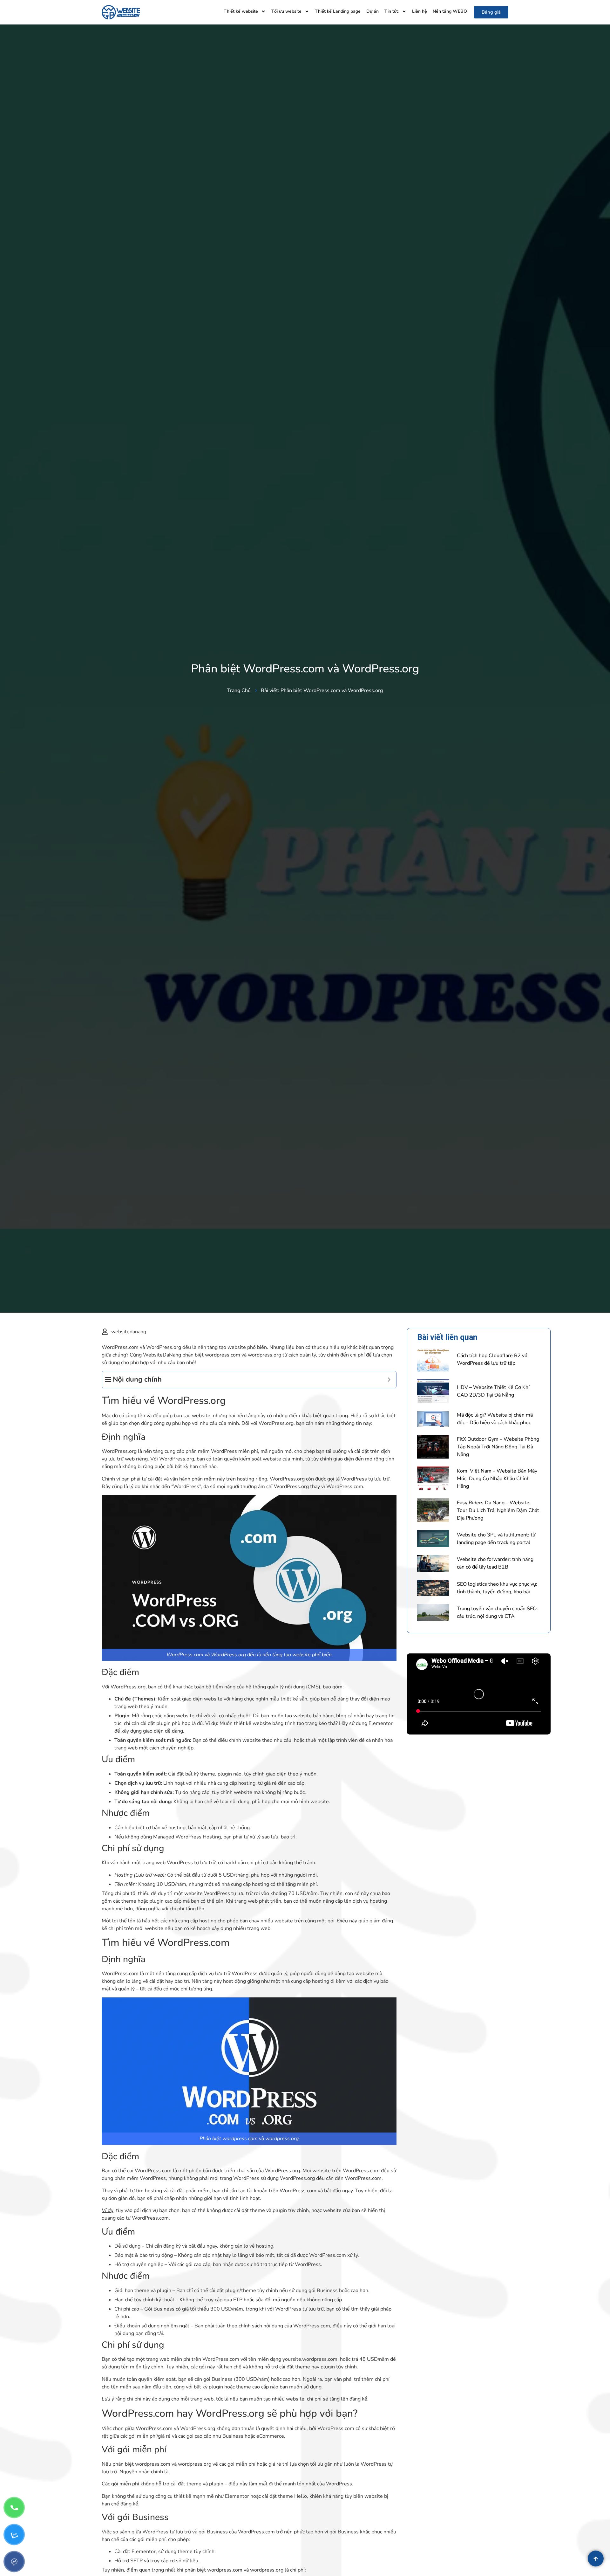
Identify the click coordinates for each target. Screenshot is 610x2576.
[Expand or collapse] (389, 1380)
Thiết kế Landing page (338, 11)
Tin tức (392, 11)
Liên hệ (420, 11)
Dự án (373, 11)
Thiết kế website (241, 11)
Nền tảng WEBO (450, 11)
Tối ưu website (286, 11)
